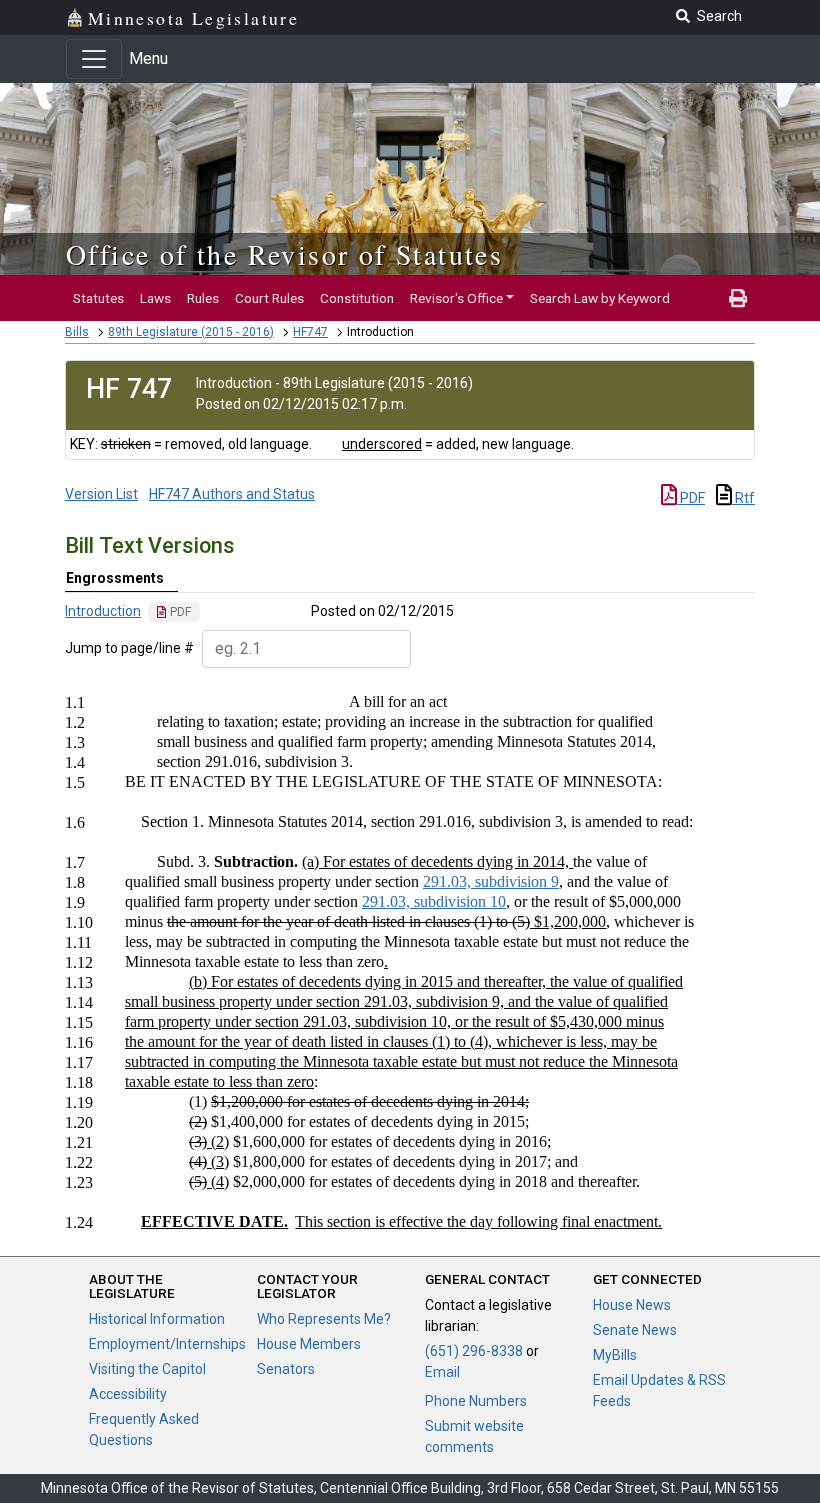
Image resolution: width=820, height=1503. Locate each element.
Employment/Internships (167, 1344)
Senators (286, 1369)
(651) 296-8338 (474, 1351)
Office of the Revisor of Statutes (284, 254)
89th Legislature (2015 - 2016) (191, 332)
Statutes (98, 298)
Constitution (357, 298)
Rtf (743, 498)
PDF (691, 498)
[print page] (738, 298)
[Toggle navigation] (94, 59)
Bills (77, 332)
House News (632, 1305)
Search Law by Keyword (600, 298)
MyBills (615, 1355)
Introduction (103, 611)
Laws (155, 298)
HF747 (310, 332)
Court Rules (269, 298)
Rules (203, 298)
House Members (309, 1344)
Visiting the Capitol (147, 1369)
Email (442, 1372)
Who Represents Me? (324, 1319)
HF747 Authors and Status (232, 494)
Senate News (635, 1330)
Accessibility (128, 1394)
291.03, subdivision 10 (434, 901)
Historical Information (157, 1319)
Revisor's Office (456, 298)
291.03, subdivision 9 (491, 881)
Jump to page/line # (129, 648)
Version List (101, 494)
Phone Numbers (476, 1401)
